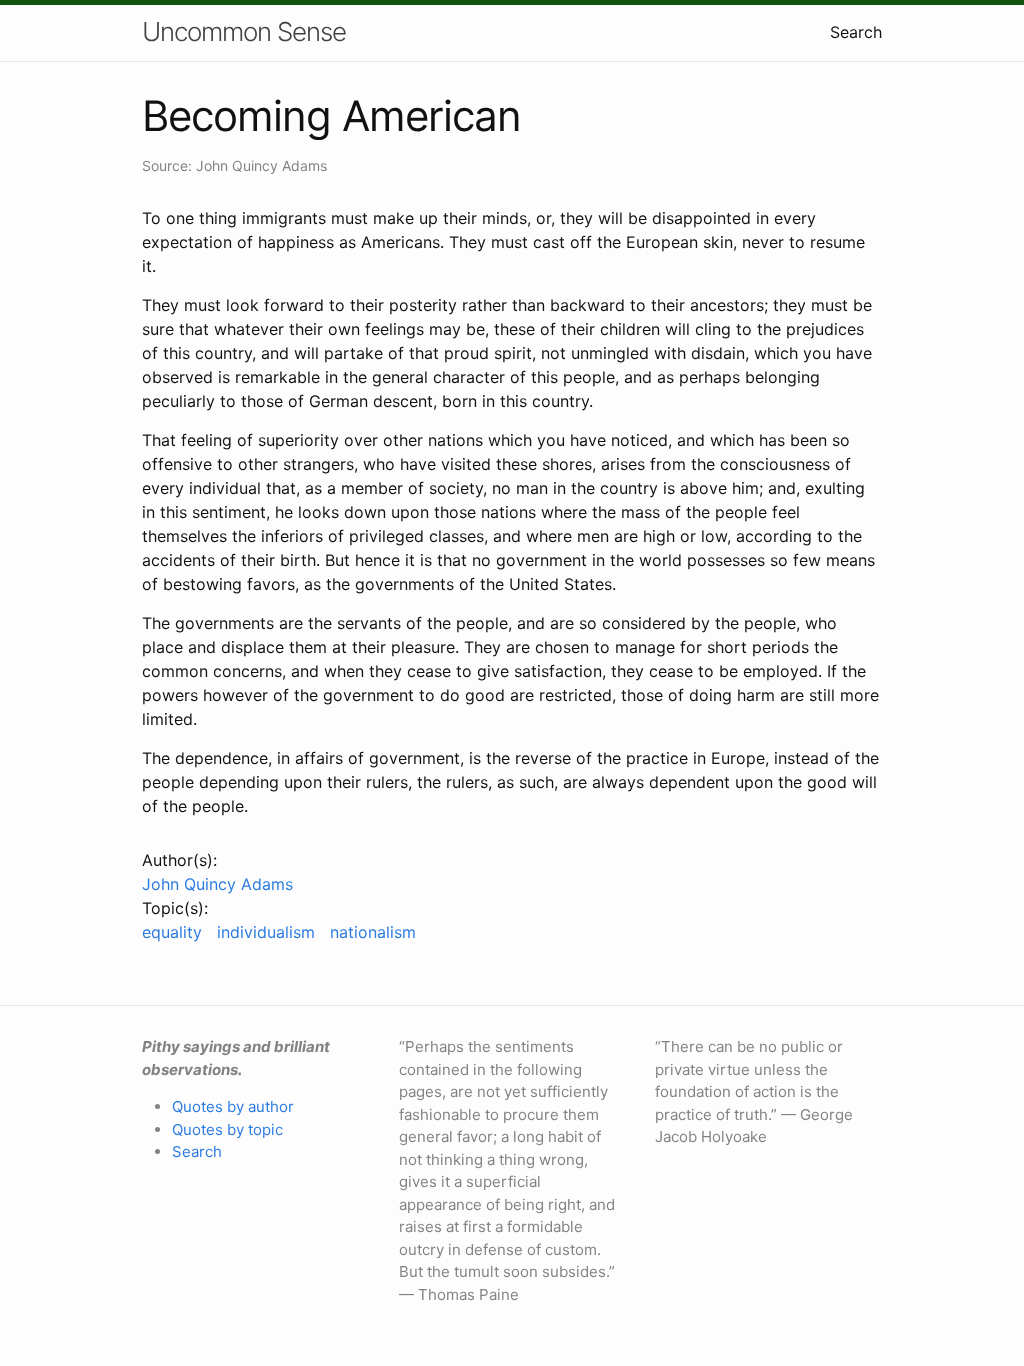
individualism (266, 932)
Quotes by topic (227, 1129)
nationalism (373, 932)
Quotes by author (233, 1106)
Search (856, 32)
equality (172, 932)
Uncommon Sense (244, 31)
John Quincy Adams (217, 884)
